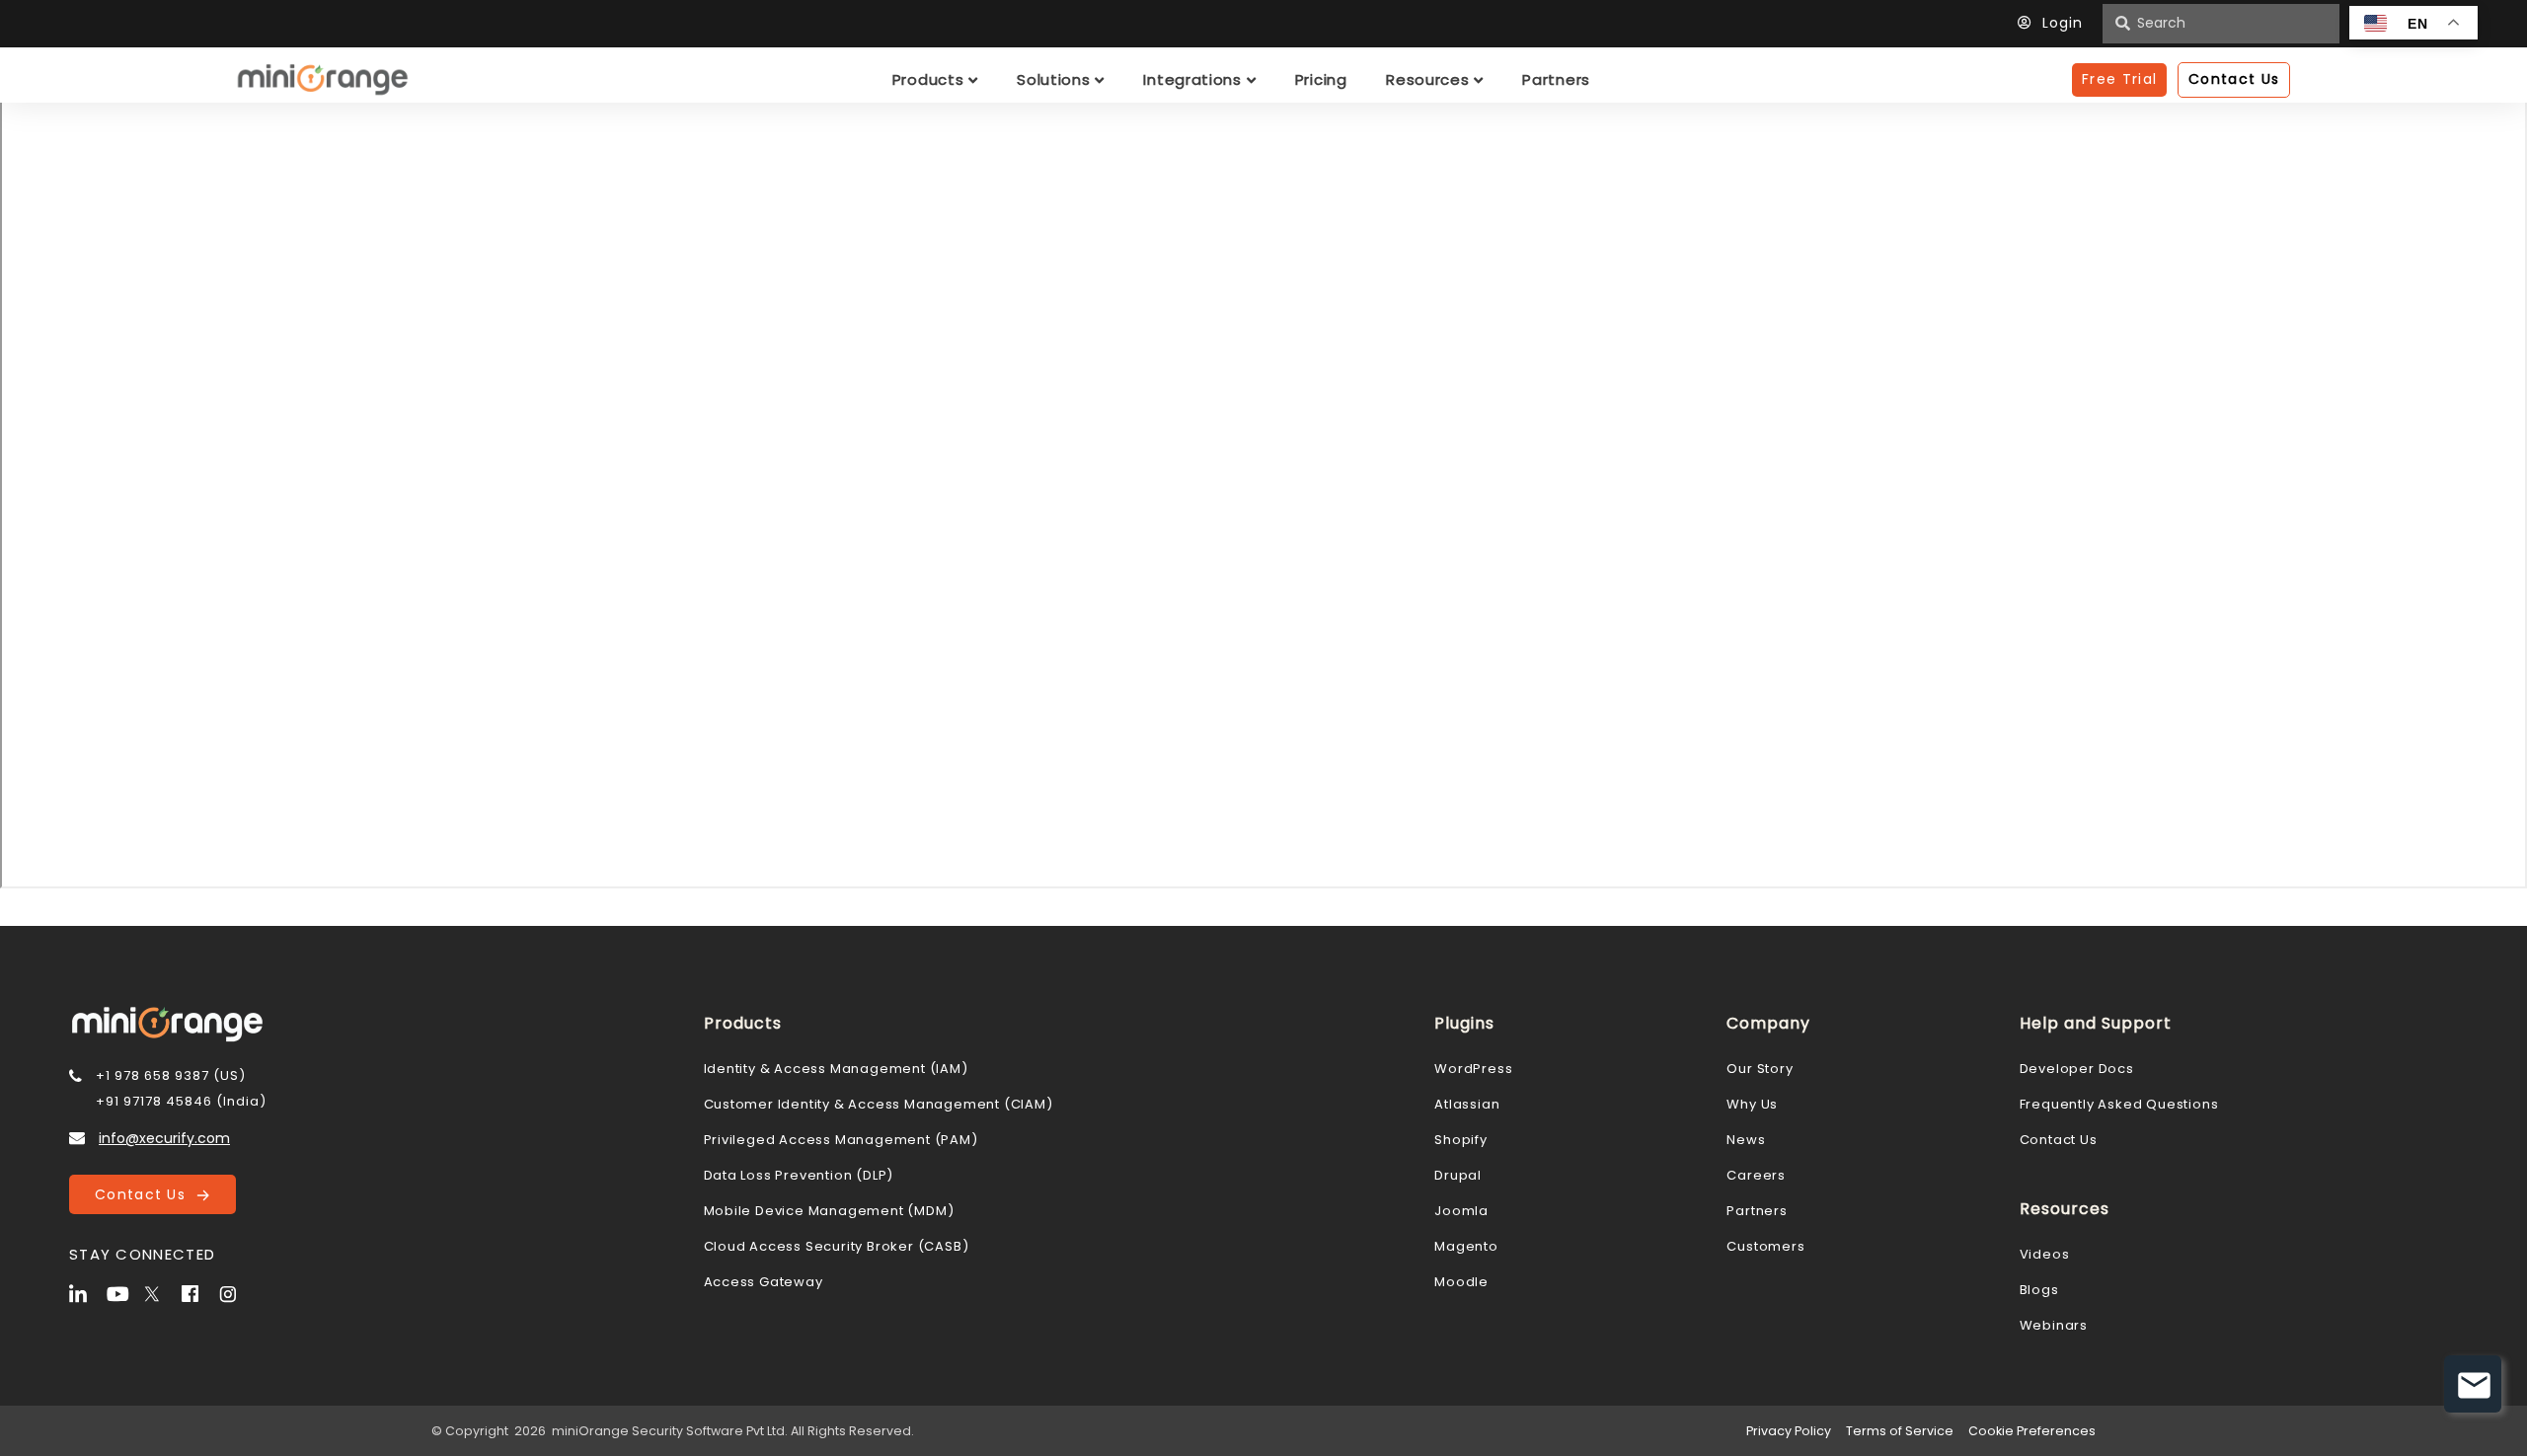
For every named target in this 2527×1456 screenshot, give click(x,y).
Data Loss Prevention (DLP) (799, 1175)
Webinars (2054, 1325)
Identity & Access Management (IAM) (836, 1069)
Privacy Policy (1789, 1431)
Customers (1765, 1246)
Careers (1756, 1175)
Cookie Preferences (2032, 1431)
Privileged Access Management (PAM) (841, 1140)
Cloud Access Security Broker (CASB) (837, 1246)
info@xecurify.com (164, 1138)
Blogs (2039, 1290)
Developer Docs (2077, 1069)
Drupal (1458, 1175)
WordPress (1473, 1069)
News (1746, 1140)
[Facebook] (198, 1292)
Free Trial (2119, 79)
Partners (1757, 1211)
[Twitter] (161, 1292)
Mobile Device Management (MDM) (829, 1211)
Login (2063, 23)
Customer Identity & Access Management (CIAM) (879, 1104)
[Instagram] (236, 1292)
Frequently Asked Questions (2119, 1104)
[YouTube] (123, 1292)
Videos (2045, 1254)
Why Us (1752, 1104)
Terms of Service (1900, 1431)
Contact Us (146, 1194)
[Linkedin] (86, 1292)
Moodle (1461, 1282)
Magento (1466, 1246)
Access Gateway (764, 1282)
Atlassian (1467, 1104)
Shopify (1461, 1140)
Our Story (1760, 1069)
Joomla (1461, 1211)
